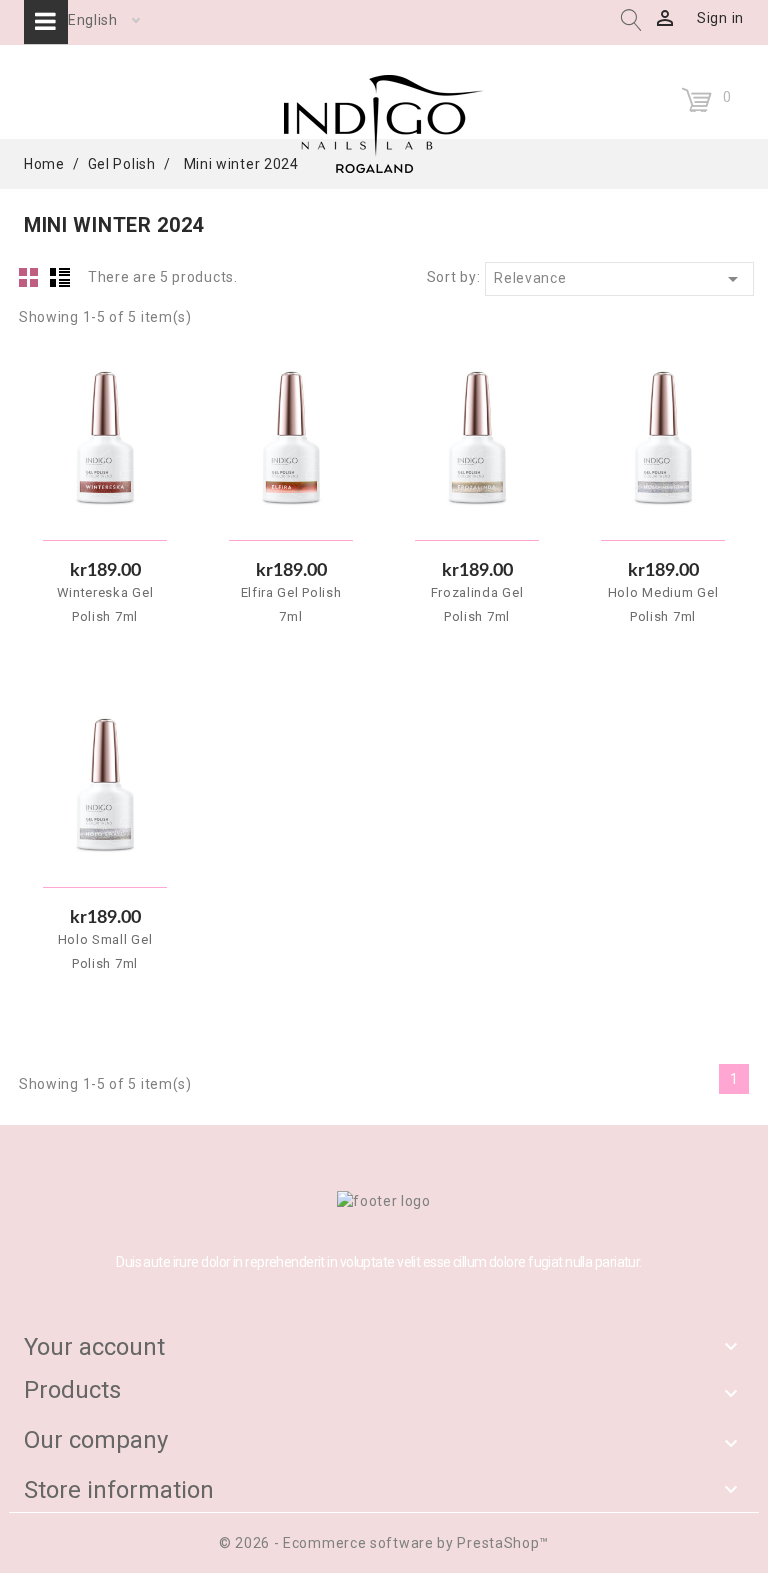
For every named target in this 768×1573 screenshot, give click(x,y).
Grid (29, 277)
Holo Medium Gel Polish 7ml (663, 604)
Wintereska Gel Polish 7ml (105, 604)
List (60, 277)
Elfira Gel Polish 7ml (291, 604)
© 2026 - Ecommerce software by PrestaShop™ (384, 1543)
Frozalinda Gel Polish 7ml (477, 604)
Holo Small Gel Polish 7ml (105, 951)
